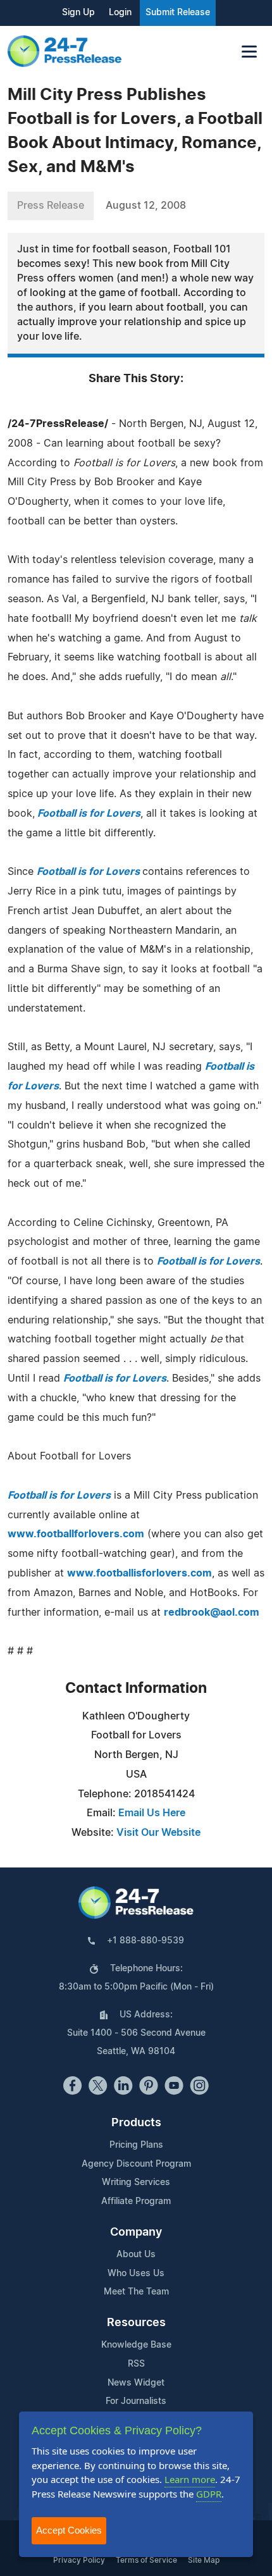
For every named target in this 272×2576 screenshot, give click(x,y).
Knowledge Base (136, 2345)
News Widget (136, 2383)
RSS (136, 2364)
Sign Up (78, 13)
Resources (136, 2323)
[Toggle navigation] (249, 52)
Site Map (204, 2560)
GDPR (209, 2494)
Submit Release (178, 13)
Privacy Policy (79, 2560)
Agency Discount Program (136, 2164)
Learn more (190, 2479)
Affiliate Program (136, 2201)
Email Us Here (152, 1813)
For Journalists (136, 2401)
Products (136, 2123)
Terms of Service (146, 2560)
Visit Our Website (158, 1833)
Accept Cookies (69, 2530)
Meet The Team (136, 2292)
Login (120, 13)
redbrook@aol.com (212, 1613)
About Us (136, 2255)
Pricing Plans (136, 2145)
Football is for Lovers (90, 872)
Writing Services (136, 2183)
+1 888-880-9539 (145, 1941)
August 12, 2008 (146, 206)
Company (136, 2232)
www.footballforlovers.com (76, 1534)
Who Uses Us (136, 2274)
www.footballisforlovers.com (139, 1573)
